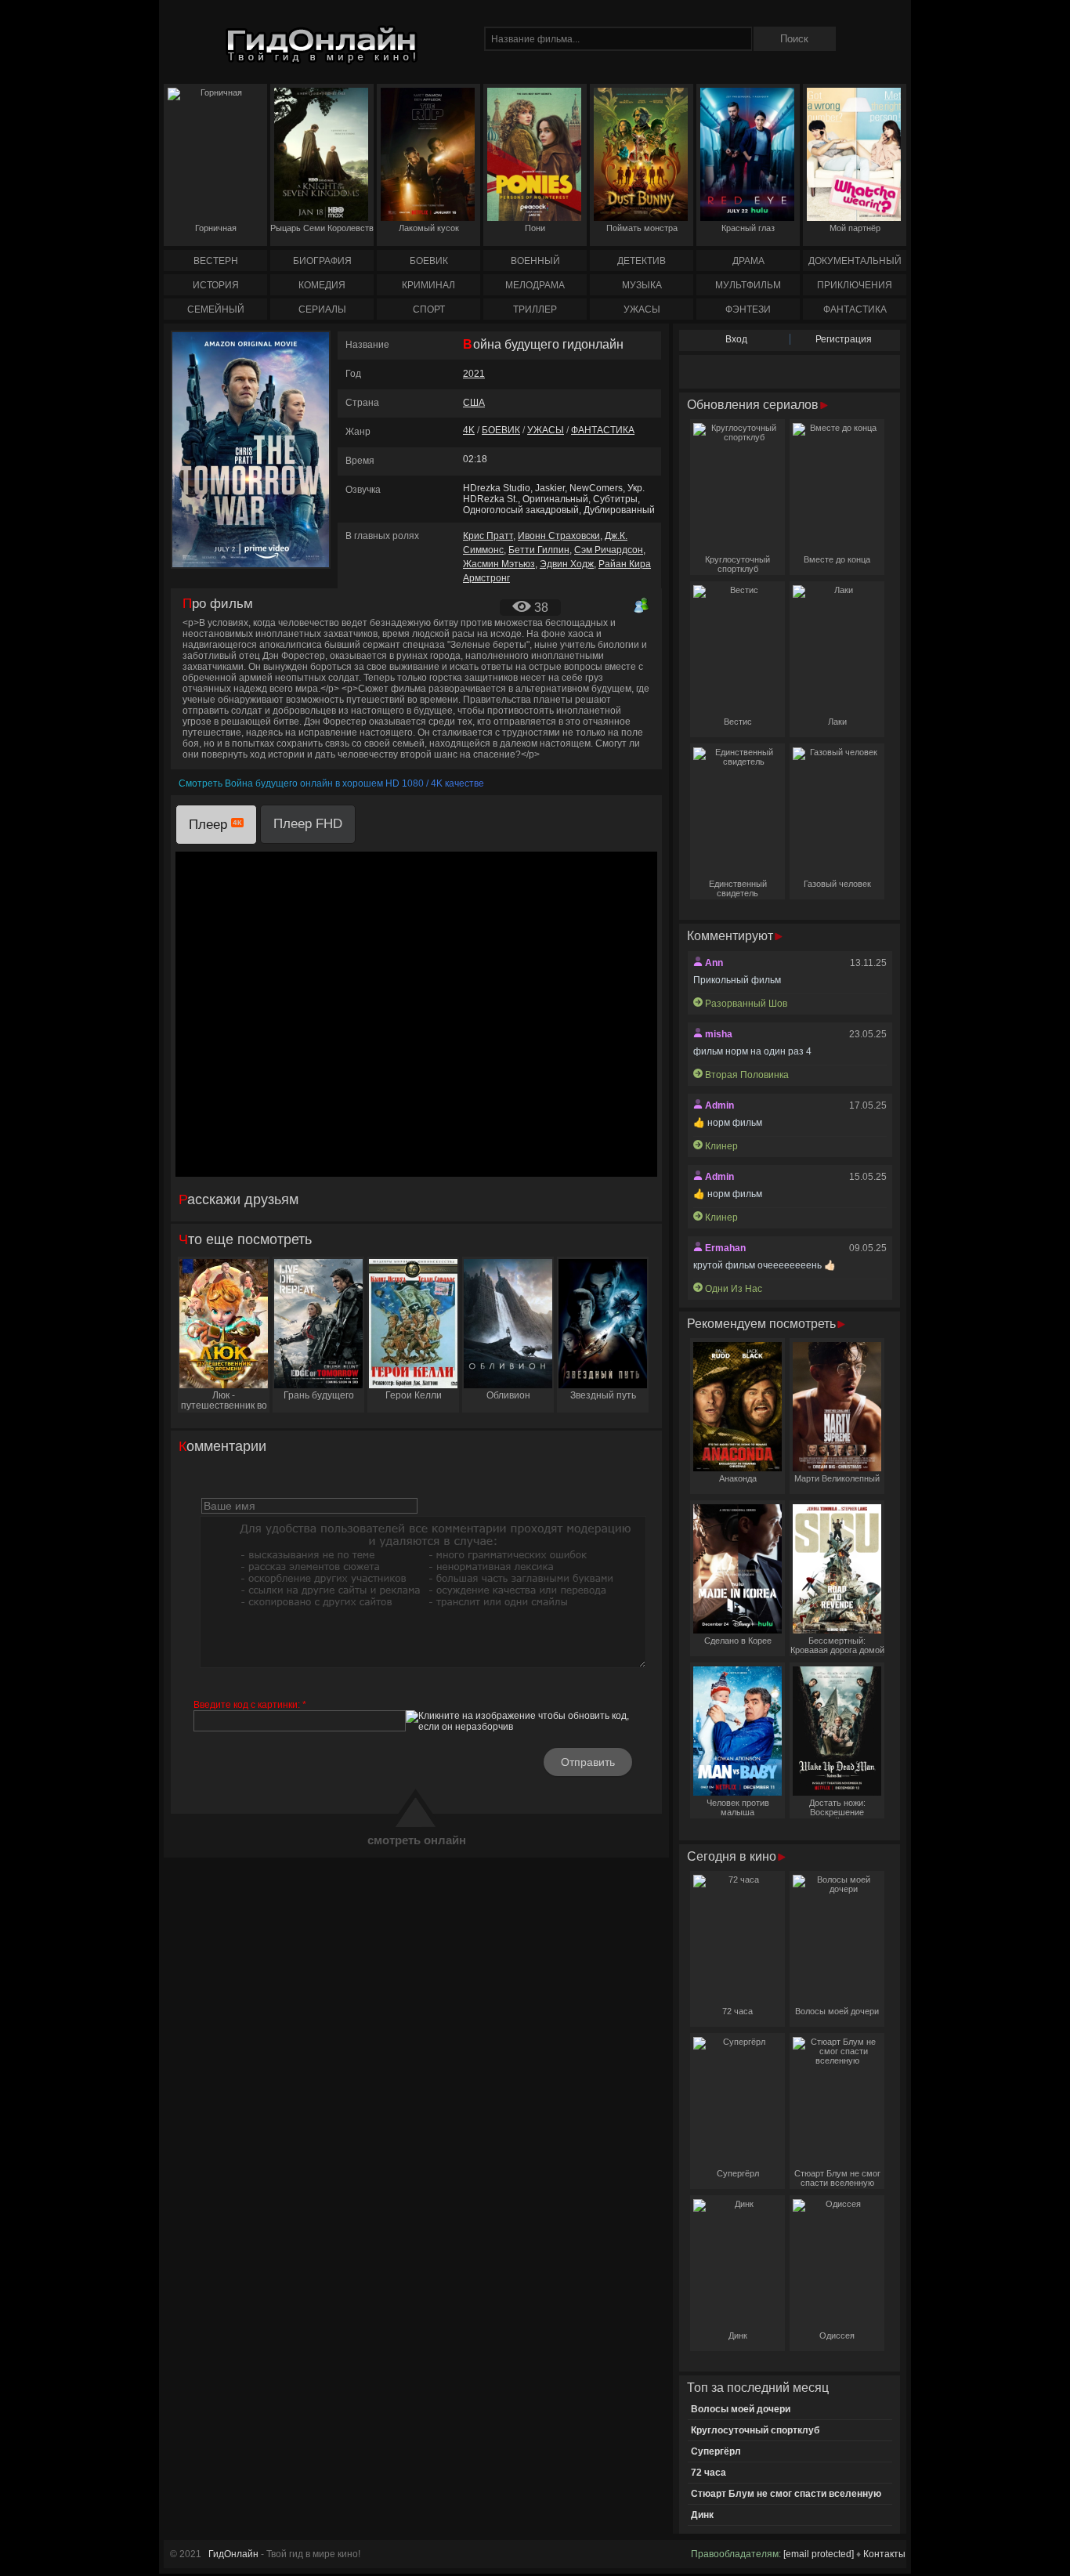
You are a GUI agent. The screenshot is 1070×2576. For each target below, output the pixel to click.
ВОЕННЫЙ (535, 261)
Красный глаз (748, 228)
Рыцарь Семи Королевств (322, 228)
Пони (535, 228)
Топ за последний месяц (758, 2388)
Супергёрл (738, 2173)
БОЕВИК (429, 261)
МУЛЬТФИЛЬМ (748, 285)
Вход (736, 339)
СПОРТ (429, 309)
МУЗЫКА (642, 285)
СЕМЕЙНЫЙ (216, 309)
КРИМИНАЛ (428, 285)
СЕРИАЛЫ (322, 309)
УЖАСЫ (642, 309)
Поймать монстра (642, 228)
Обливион (508, 1395)
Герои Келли (414, 1395)
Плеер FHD (308, 824)
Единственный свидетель (738, 888)
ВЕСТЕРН (216, 261)
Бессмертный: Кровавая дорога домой (837, 1645)
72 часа (737, 2011)
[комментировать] (642, 605)
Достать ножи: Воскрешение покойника (837, 1808)
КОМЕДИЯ (322, 285)
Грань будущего (319, 1395)
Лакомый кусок (429, 228)
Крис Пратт (488, 536)
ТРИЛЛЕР (535, 309)
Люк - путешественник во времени (224, 1401)
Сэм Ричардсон (609, 550)
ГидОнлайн (233, 2554)
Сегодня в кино (733, 1856)
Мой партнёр (855, 228)
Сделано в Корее (738, 1641)
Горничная (216, 228)
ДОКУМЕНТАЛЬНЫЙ (855, 261)
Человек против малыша (738, 1807)
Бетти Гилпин (539, 550)
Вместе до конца (837, 559)
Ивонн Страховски (559, 536)
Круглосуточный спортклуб (737, 564)
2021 (474, 374)
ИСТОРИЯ (216, 285)
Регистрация (844, 339)
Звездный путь (603, 1395)
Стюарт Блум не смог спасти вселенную (837, 2178)
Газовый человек (837, 884)
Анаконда (738, 1478)
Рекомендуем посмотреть (763, 1324)
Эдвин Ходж (567, 564)
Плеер (210, 825)
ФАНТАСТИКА (855, 309)
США (474, 403)
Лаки (837, 722)
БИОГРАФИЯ (322, 261)
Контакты (884, 2554)
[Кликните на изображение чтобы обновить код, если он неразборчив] (527, 1721)
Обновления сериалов (754, 405)
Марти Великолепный (837, 1478)
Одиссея (837, 2335)
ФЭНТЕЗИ (748, 309)
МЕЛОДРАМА (535, 285)
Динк (738, 2335)
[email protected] (819, 2554)
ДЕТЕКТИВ (642, 261)
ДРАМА (748, 261)
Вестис (738, 722)
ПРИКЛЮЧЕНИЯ (855, 285)
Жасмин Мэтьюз (499, 564)
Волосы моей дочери (837, 2011)
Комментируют (732, 936)
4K (469, 430)
